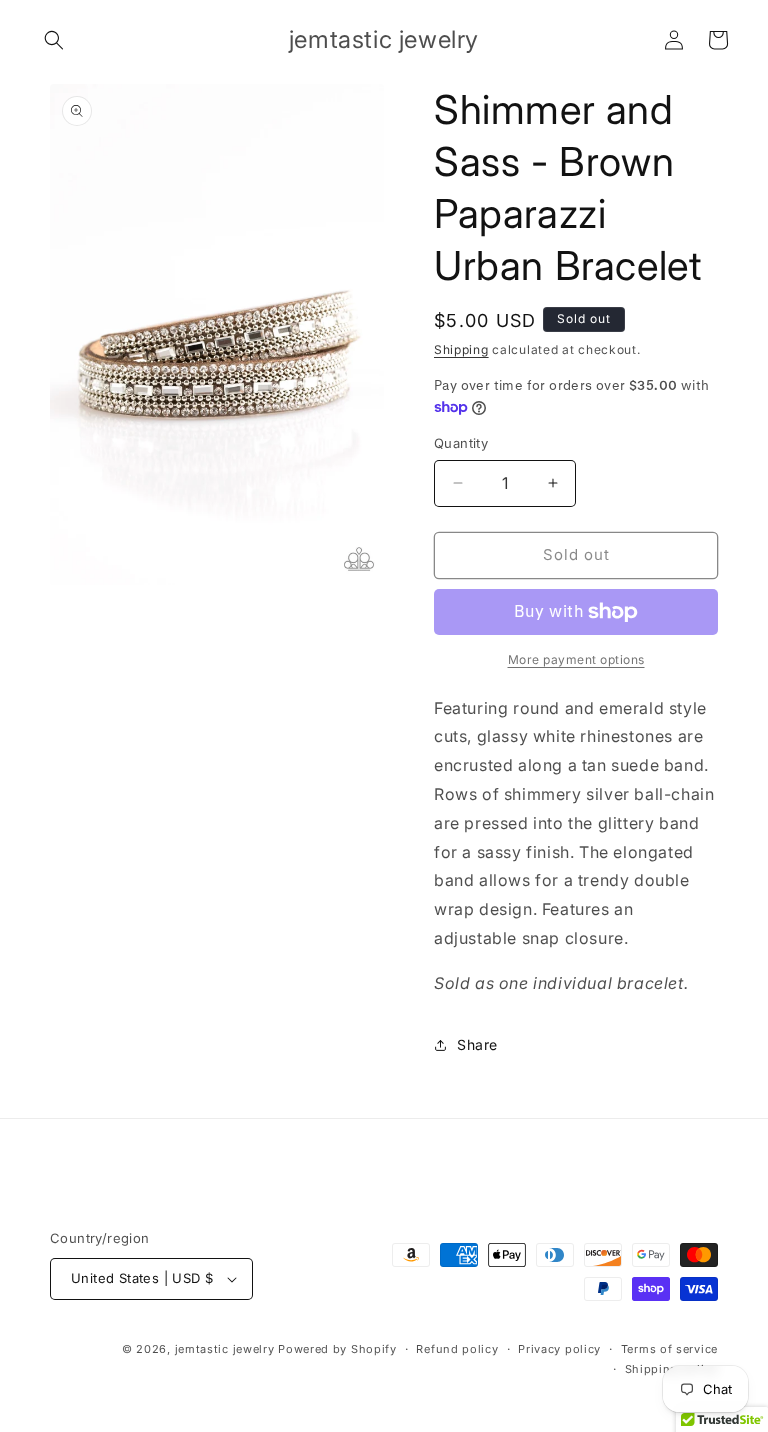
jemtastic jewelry (225, 1349)
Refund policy (457, 1349)
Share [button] (477, 1044)
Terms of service (669, 1349)
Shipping (461, 349)
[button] (54, 40)
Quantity (461, 443)
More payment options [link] (576, 659)
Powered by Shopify (337, 1349)
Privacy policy (559, 1349)
